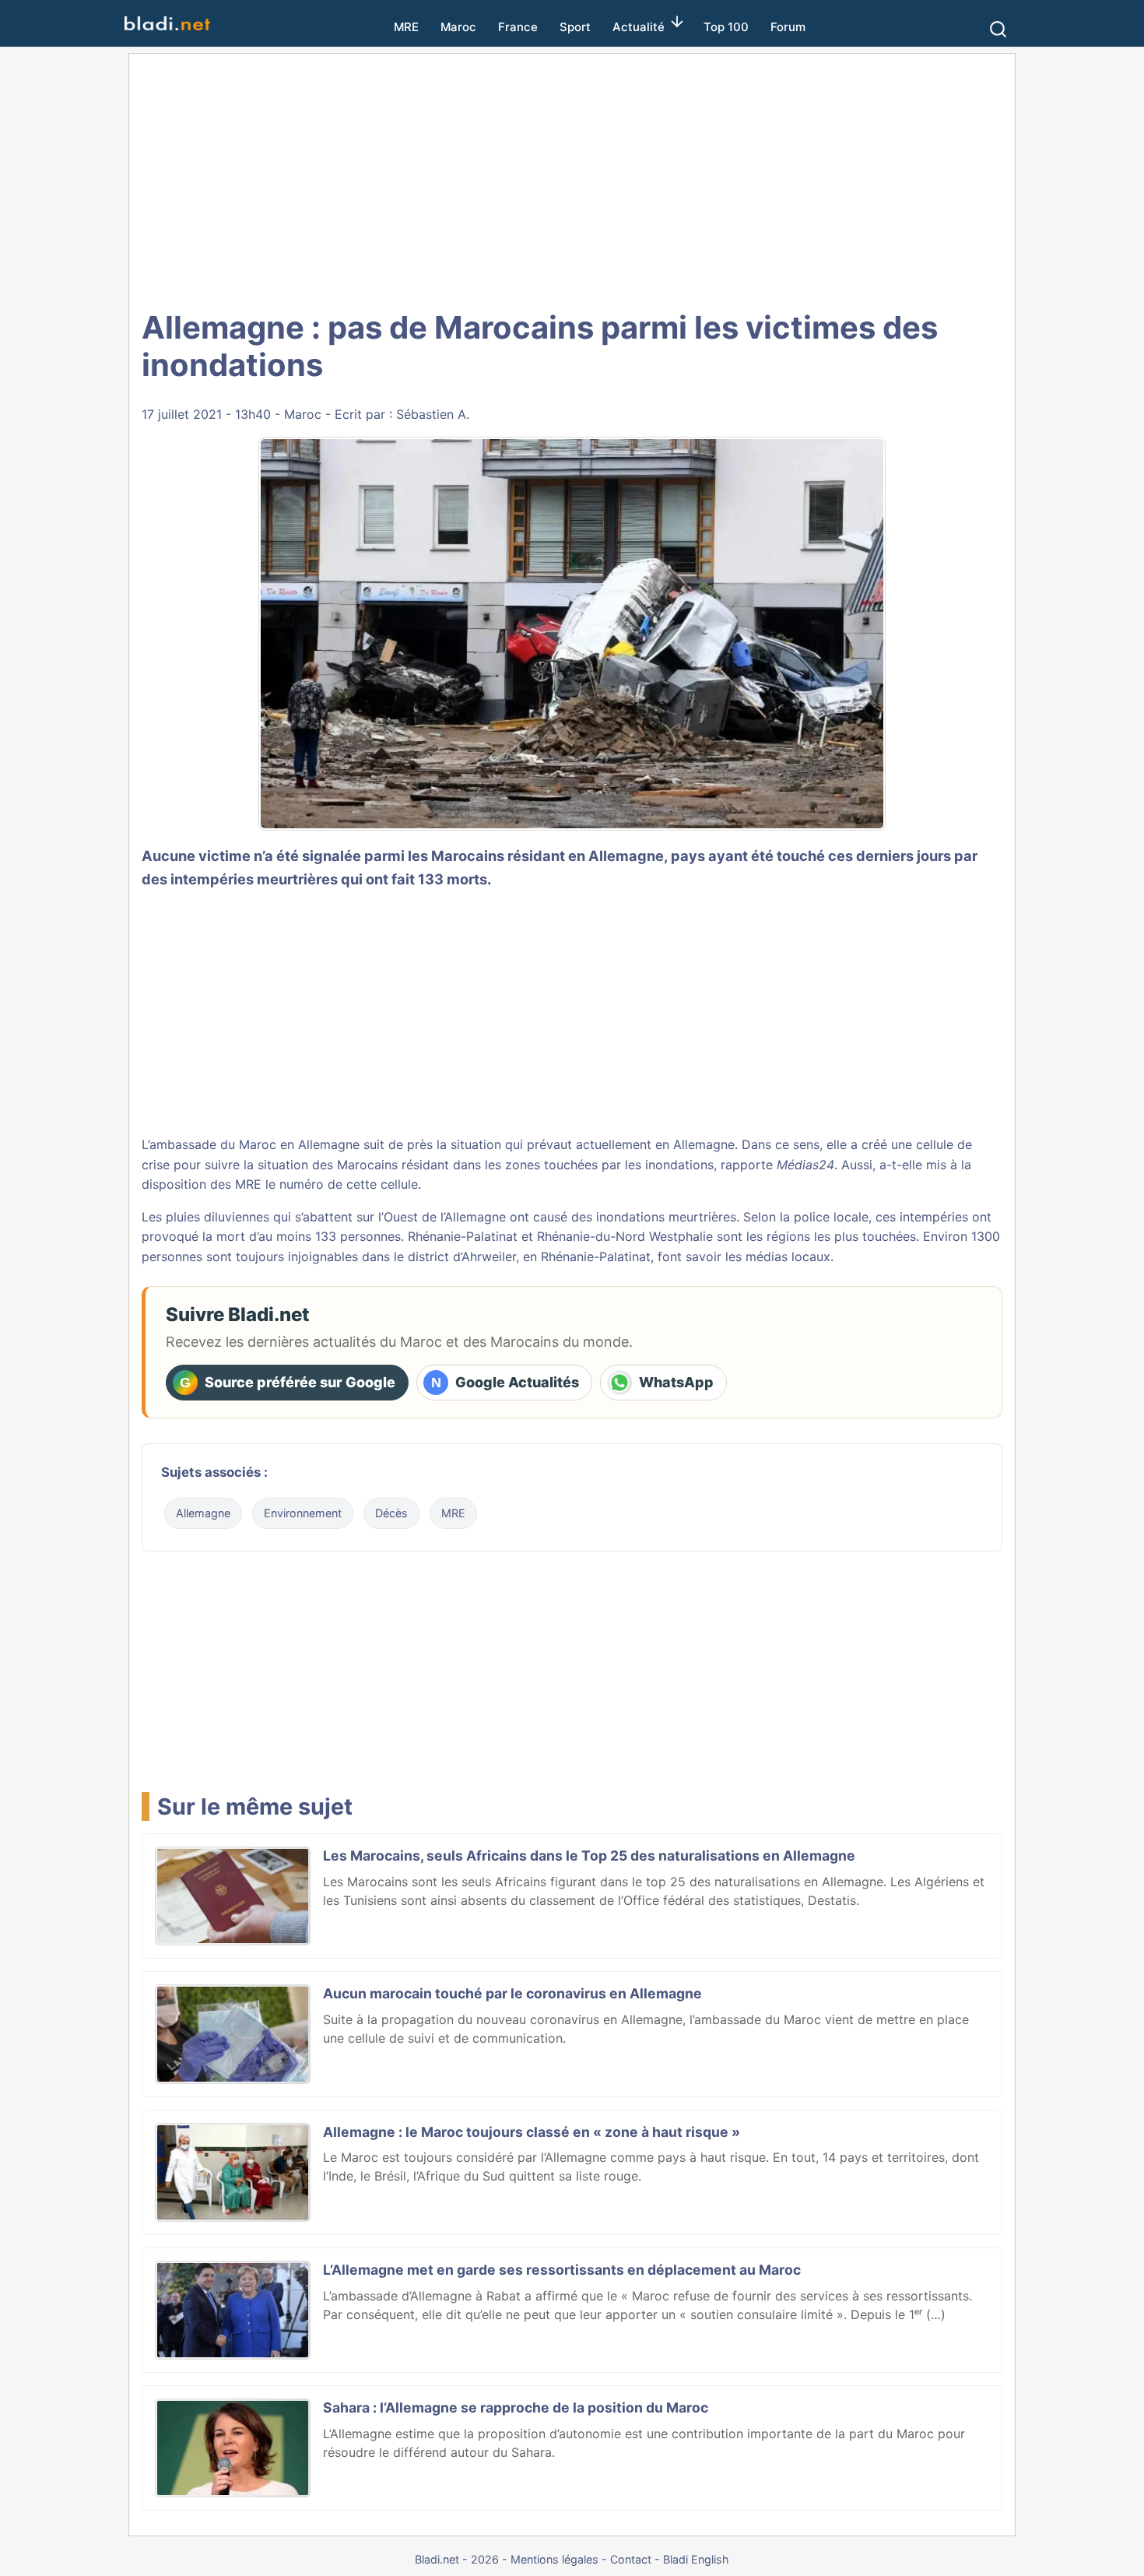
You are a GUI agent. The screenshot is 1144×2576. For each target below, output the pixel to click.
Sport (575, 27)
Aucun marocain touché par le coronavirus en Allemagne (512, 1993)
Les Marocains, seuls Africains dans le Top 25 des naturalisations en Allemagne (589, 1856)
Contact (631, 2559)
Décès (391, 1513)
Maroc (458, 27)
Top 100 (726, 27)
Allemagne (203, 1513)
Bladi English (696, 2559)
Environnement (303, 1513)
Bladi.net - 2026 (457, 2559)
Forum (788, 27)
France (518, 27)
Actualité (639, 27)
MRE (406, 27)
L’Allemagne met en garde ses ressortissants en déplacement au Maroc (562, 2270)
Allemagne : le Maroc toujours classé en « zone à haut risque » (532, 2132)
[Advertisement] (572, 179)
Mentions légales (554, 2559)
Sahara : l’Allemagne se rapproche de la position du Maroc (516, 2407)
